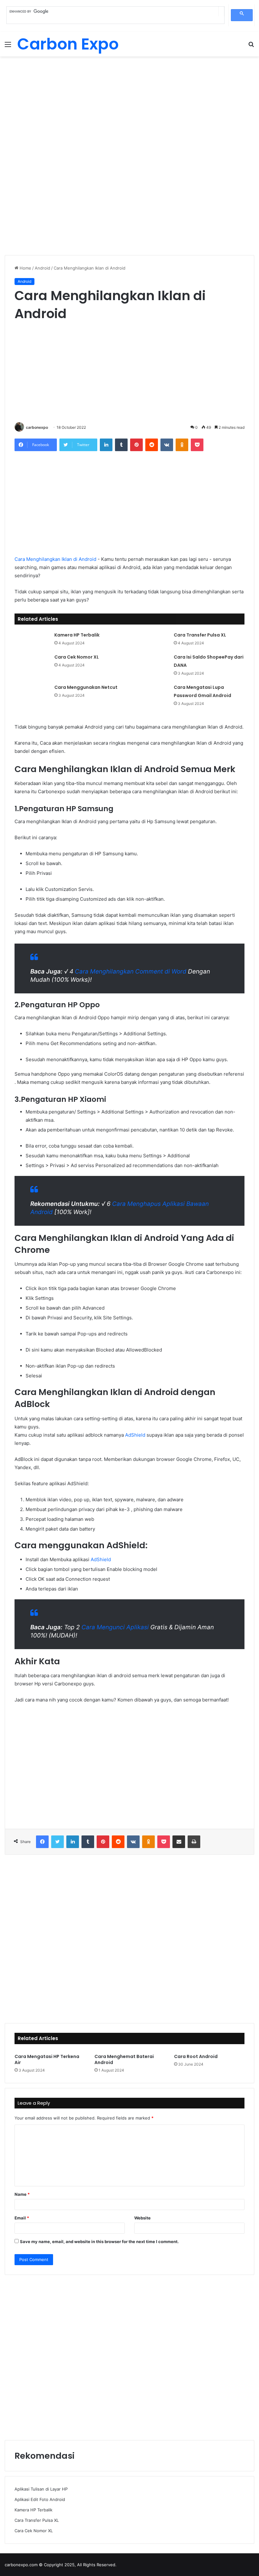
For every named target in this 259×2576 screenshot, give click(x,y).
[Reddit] (152, 445)
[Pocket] (197, 445)
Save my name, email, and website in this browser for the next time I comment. (99, 2242)
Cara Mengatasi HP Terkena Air (47, 2059)
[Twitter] (57, 1842)
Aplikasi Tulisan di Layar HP (41, 2489)
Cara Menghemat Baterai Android (124, 2059)
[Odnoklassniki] (182, 445)
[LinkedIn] (106, 445)
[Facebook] (42, 1842)
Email (22, 2218)
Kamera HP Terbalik (77, 635)
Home (25, 268)
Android (42, 268)
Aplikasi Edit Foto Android (40, 2499)
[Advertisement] (129, 107)
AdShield (135, 1435)
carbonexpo (37, 427)
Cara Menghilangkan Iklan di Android (55, 559)
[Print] (194, 1842)
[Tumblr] (121, 445)
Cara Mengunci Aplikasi (115, 1627)
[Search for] (251, 47)
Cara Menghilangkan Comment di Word (131, 971)
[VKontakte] (167, 445)
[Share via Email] (179, 1842)
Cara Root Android (196, 2056)
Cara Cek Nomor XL (77, 657)
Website (142, 2218)
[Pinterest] (136, 445)
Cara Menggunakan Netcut (86, 687)
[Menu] (8, 47)
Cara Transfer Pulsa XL (200, 635)
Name (22, 2194)
